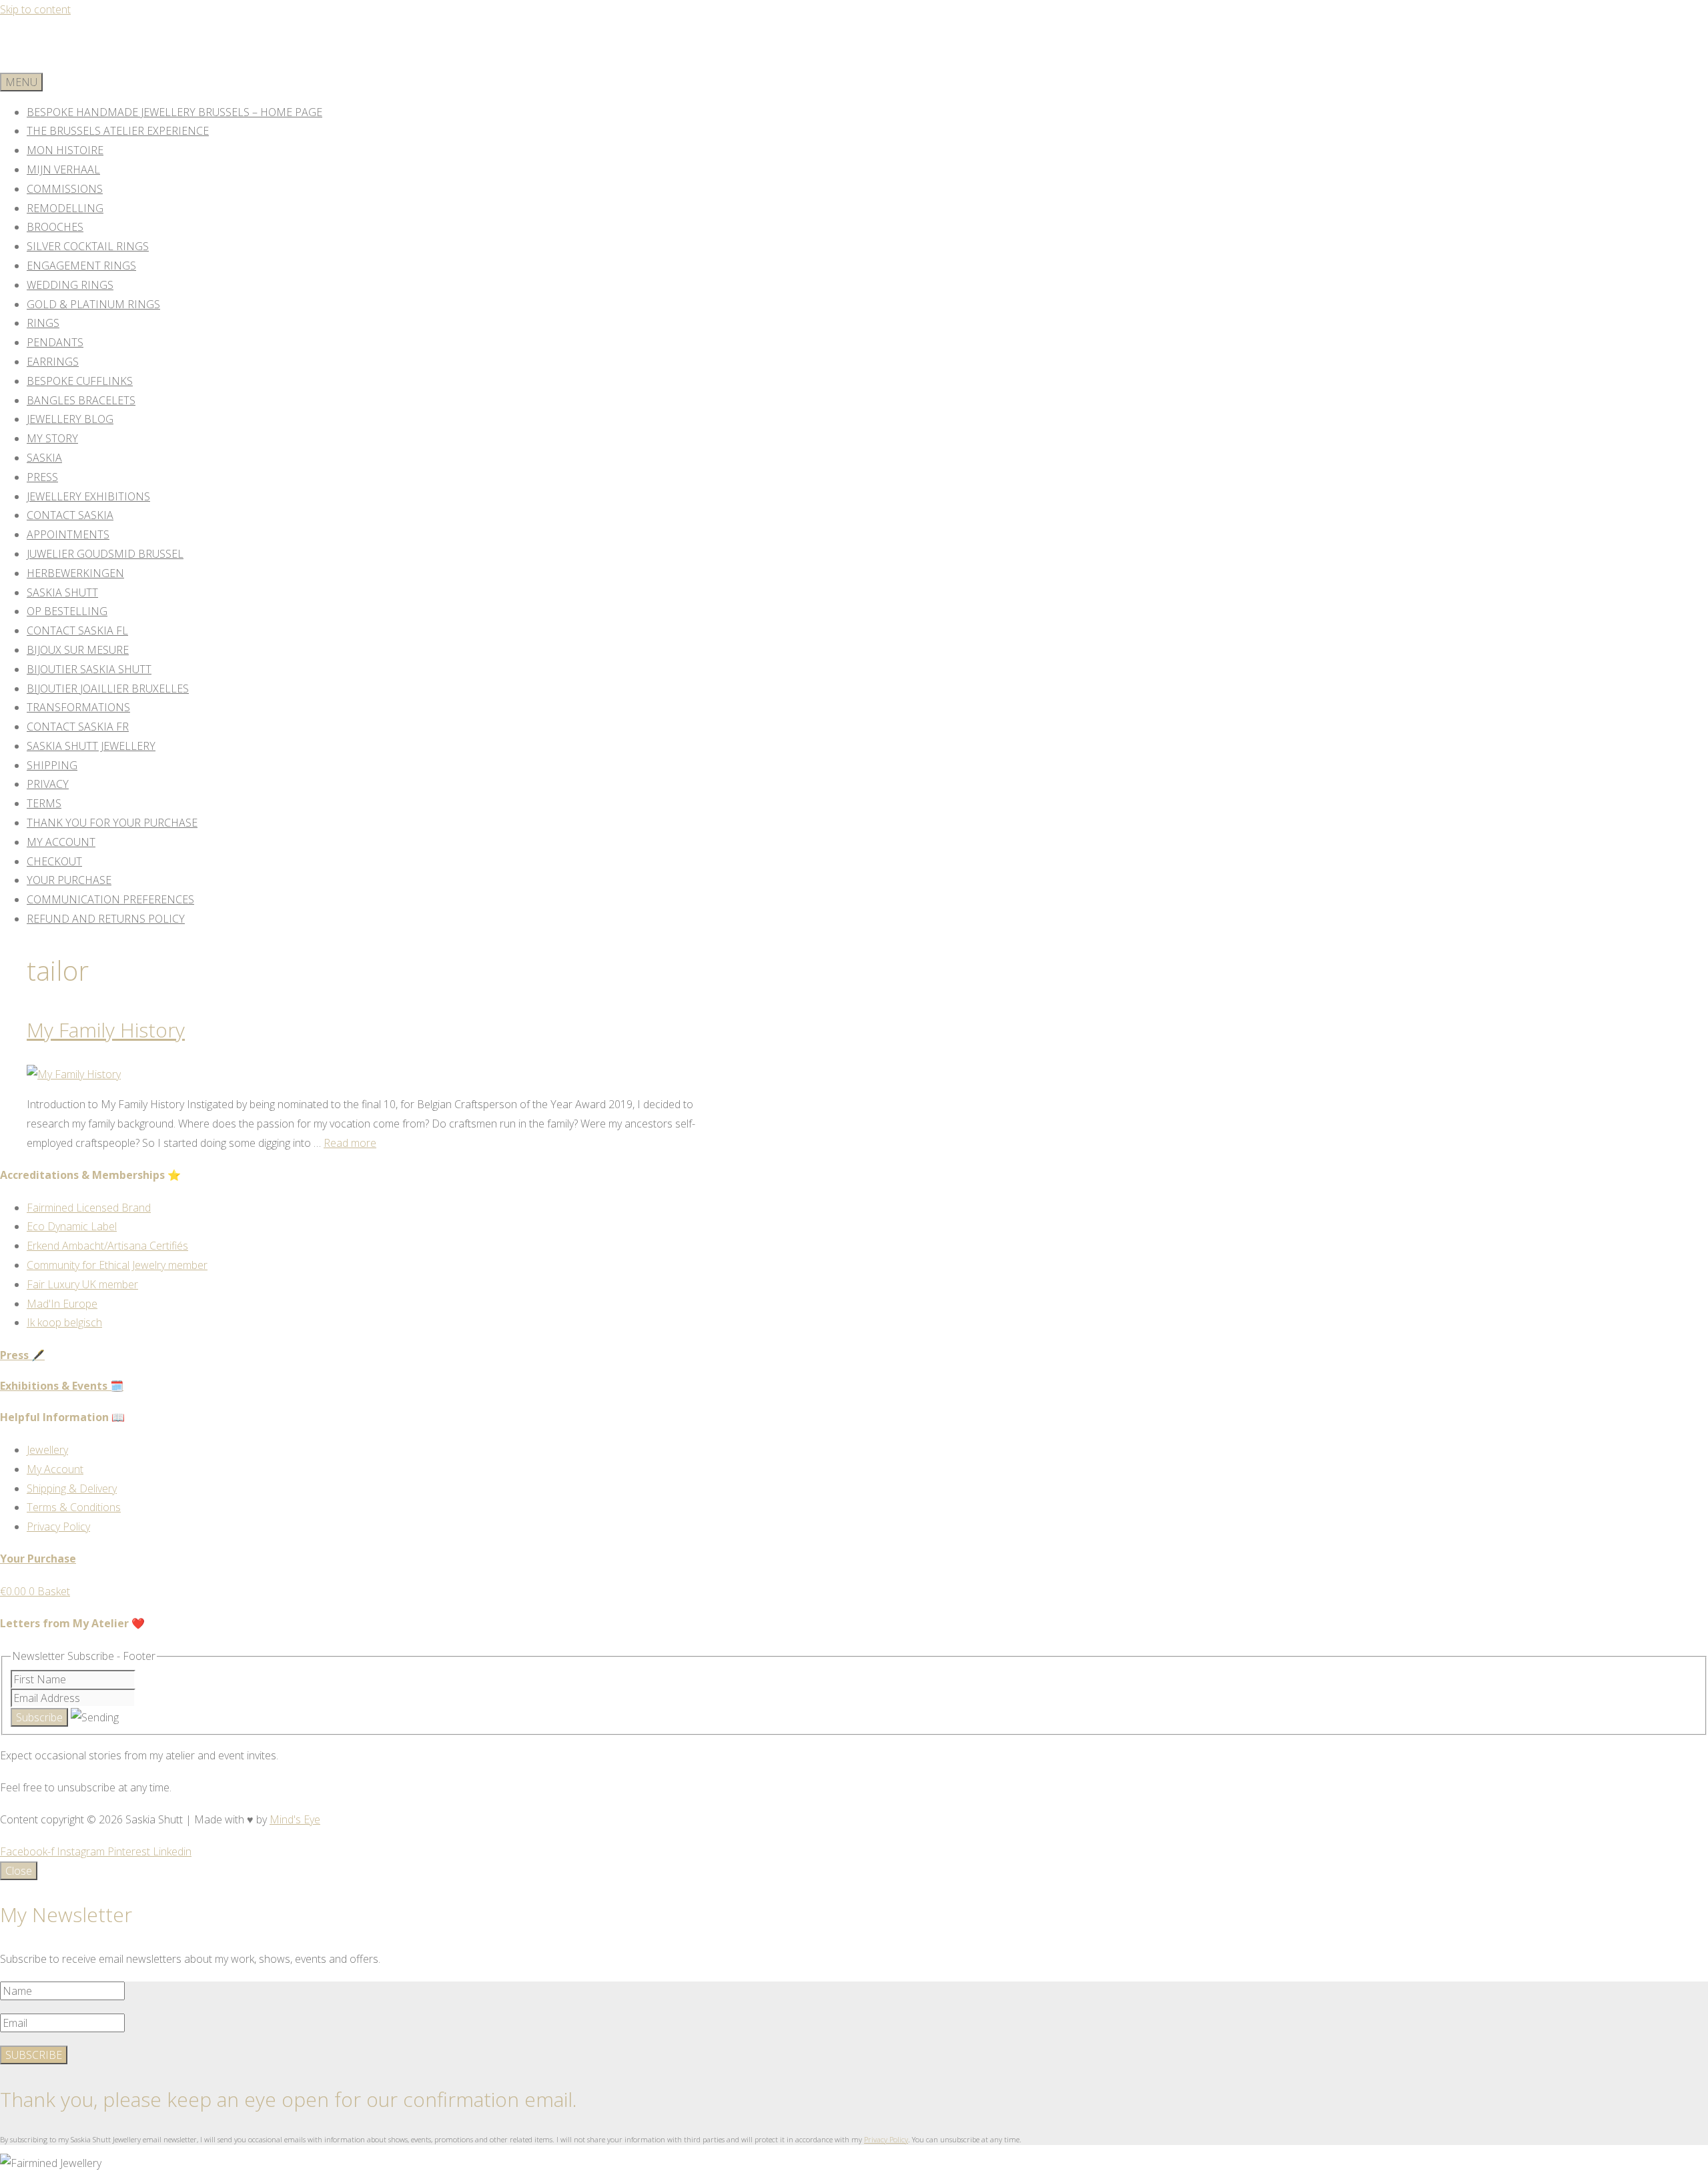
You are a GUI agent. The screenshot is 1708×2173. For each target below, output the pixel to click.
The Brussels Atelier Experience (118, 131)
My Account (61, 842)
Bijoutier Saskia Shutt (89, 669)
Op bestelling (67, 611)
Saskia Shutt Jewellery (91, 746)
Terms (44, 803)
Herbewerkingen (75, 573)
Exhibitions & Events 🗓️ (62, 1386)
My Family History (106, 1030)
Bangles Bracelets (81, 400)
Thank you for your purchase (112, 823)
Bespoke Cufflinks (80, 381)
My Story (52, 438)
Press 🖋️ (22, 1355)
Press (42, 477)
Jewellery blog (70, 419)
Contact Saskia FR (78, 727)
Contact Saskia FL (77, 630)
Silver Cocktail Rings (88, 246)
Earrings (53, 362)
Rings (43, 323)
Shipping (52, 765)
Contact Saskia (70, 515)
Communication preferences (110, 899)
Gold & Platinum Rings (93, 304)
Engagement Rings (81, 266)
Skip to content (35, 9)
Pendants (55, 342)
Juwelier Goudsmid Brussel (105, 554)
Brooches (55, 227)
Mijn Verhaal (63, 169)
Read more (350, 1143)
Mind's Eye (295, 1819)
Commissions (65, 189)
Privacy (48, 784)
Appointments (68, 534)
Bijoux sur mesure (78, 650)
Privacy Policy (886, 2139)
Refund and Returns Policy (106, 919)
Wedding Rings (70, 285)
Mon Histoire (65, 150)
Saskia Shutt (62, 592)
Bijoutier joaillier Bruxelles (108, 689)
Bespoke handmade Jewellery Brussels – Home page (174, 112)
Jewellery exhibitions (88, 496)
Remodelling (65, 208)
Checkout (54, 861)
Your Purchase (69, 880)
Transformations (78, 707)
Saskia (44, 458)
